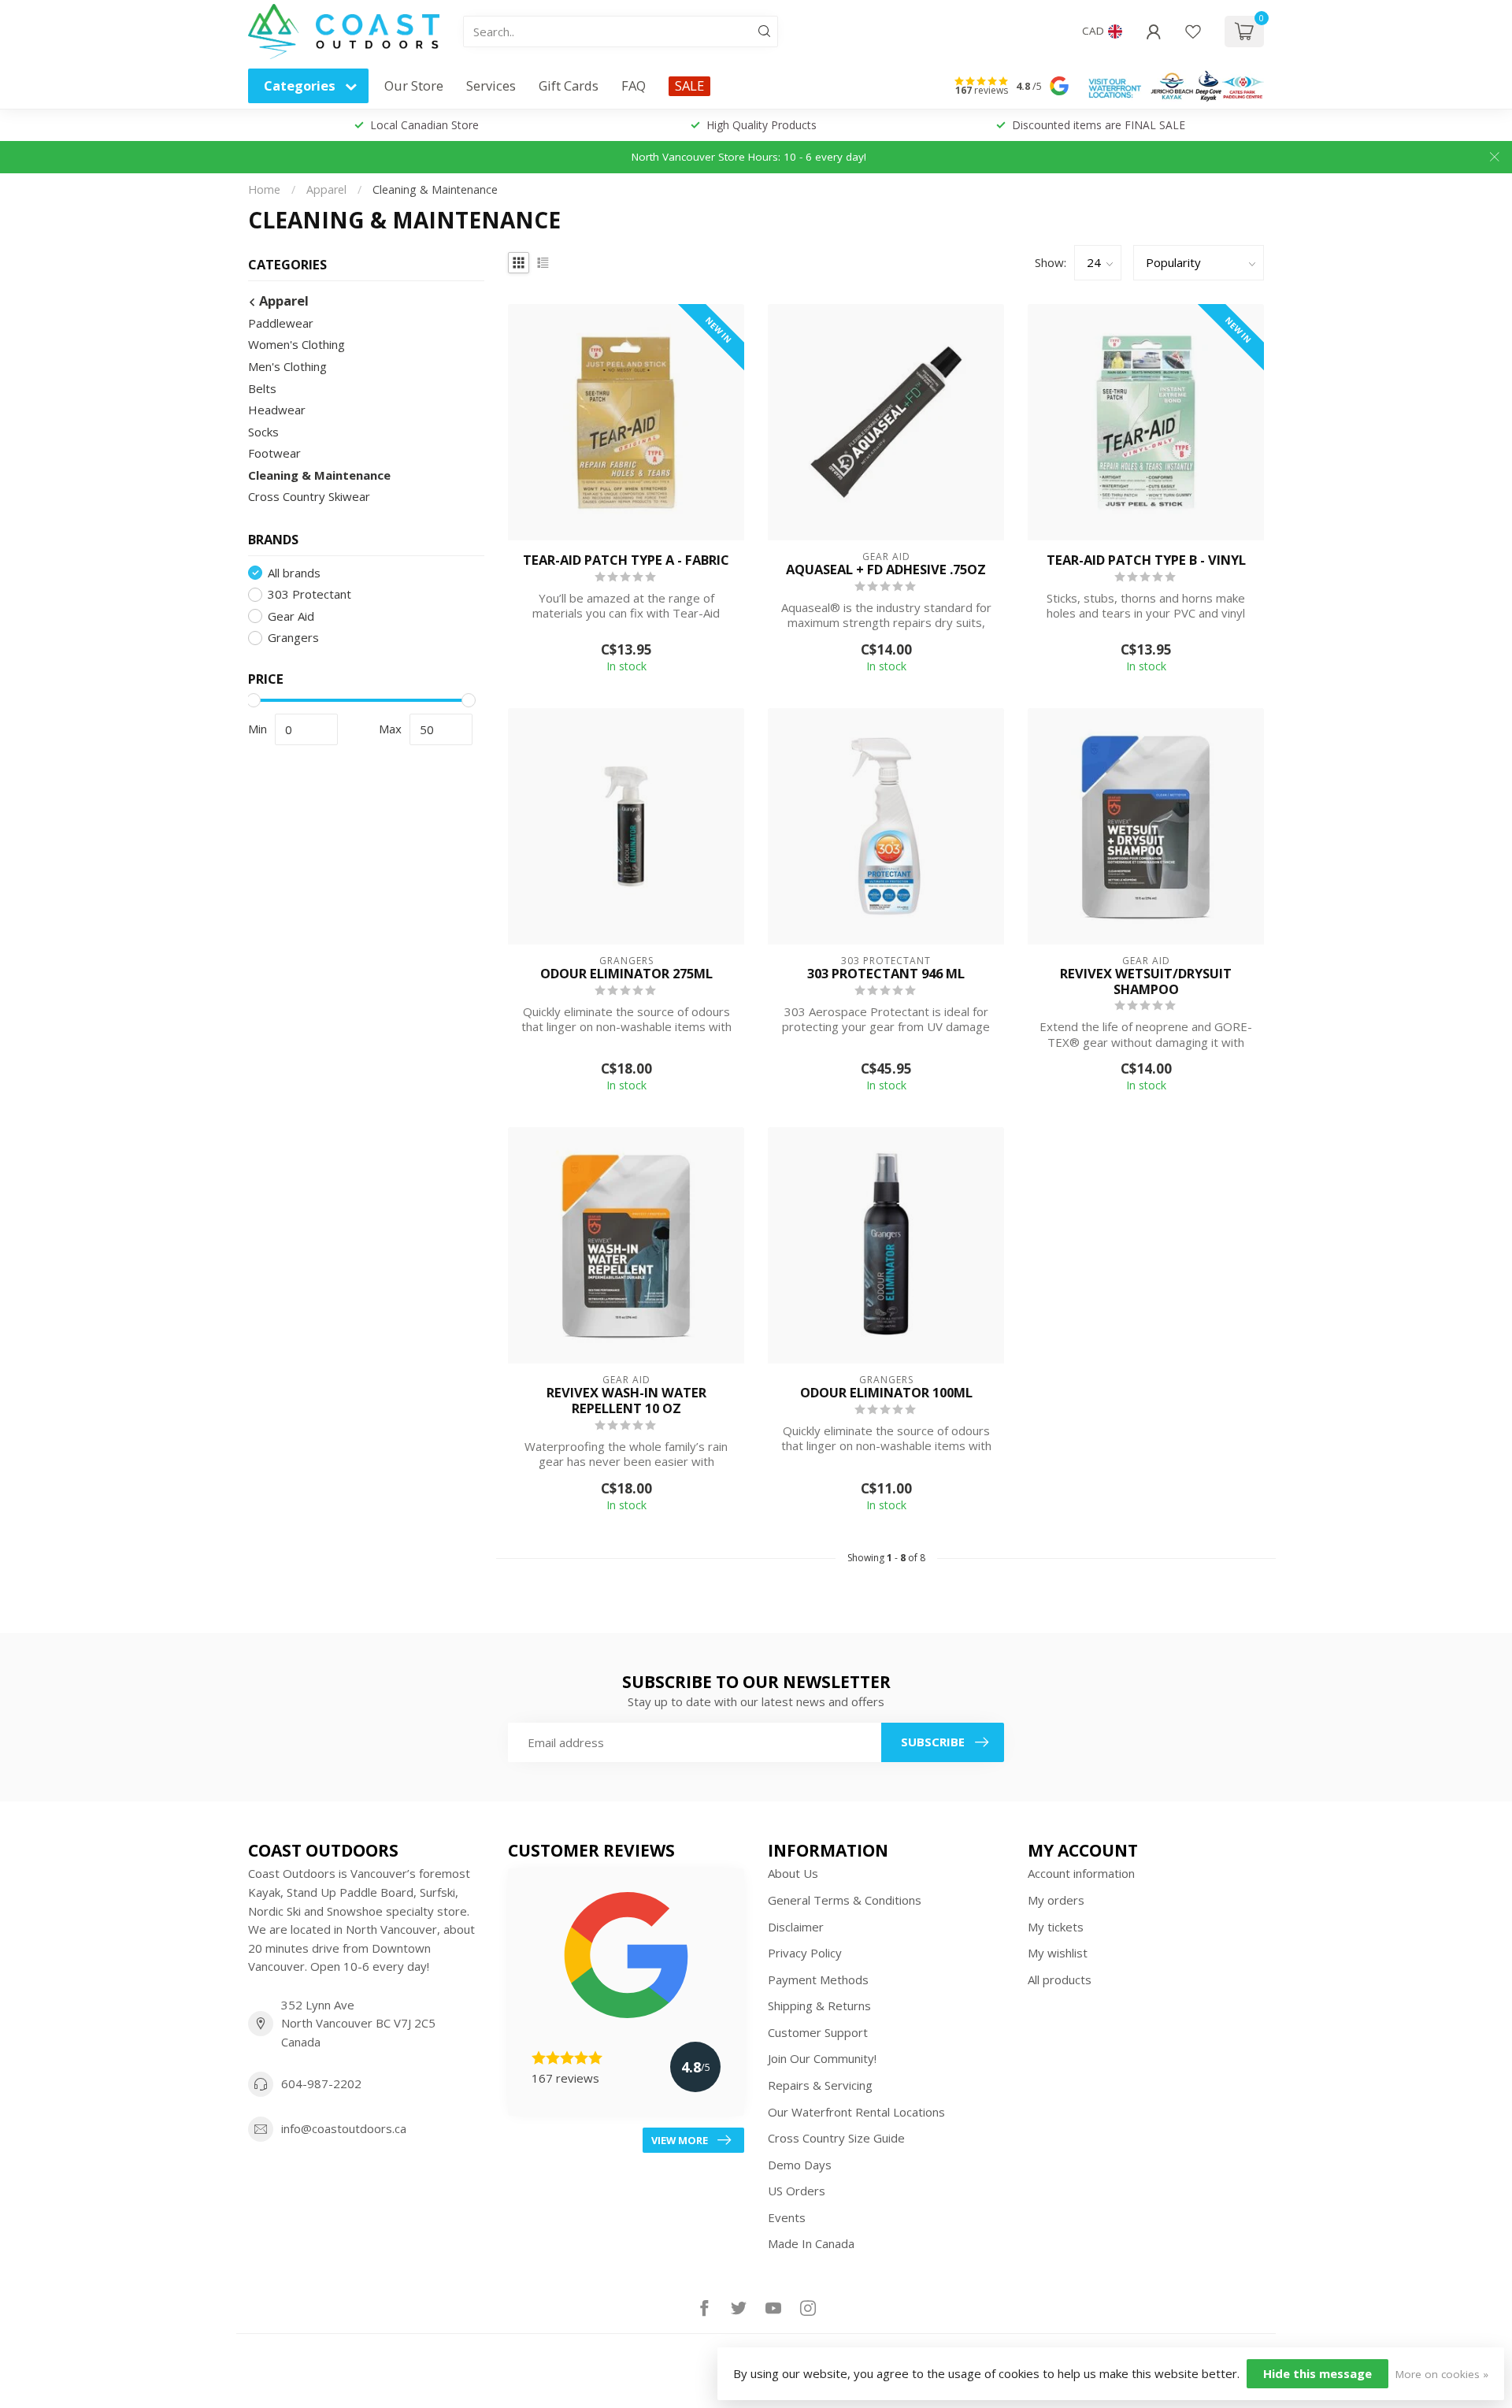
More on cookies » (1442, 2374)
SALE (689, 85)
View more (680, 2140)
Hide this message (1317, 2373)
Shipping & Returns (819, 2005)
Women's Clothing (296, 344)
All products (1060, 1979)
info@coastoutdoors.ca (344, 2128)
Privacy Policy (805, 1953)
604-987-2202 (321, 2083)
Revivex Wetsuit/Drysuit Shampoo (1146, 981)
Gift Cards (569, 85)
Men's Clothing (287, 366)
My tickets (1056, 1927)
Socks (263, 432)
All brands (294, 573)
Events (787, 2217)
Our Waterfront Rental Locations (856, 2112)
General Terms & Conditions (845, 1900)
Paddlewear (281, 323)
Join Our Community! (822, 2058)
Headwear (277, 410)
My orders (1056, 1900)
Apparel (326, 189)
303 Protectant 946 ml (886, 974)
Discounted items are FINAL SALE (1099, 125)
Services (491, 85)
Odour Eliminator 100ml (886, 1393)
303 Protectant (309, 594)
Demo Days (800, 2165)
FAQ (634, 85)
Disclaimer (796, 1927)
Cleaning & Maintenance (435, 189)
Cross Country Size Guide (836, 2138)
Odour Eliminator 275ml (626, 974)
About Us (793, 1873)
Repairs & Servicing (820, 2085)
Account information (1081, 1873)
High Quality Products (762, 125)
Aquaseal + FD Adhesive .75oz (886, 570)
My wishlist (1058, 1953)
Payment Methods (818, 1979)
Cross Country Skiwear (309, 496)
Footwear (274, 453)
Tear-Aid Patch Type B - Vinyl (1146, 560)
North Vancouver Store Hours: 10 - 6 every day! (749, 157)
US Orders (797, 2191)
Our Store (414, 85)
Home (264, 189)
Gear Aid (291, 616)
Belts (262, 388)
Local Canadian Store (424, 125)
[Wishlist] (1193, 32)
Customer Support (818, 2032)
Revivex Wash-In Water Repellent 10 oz (626, 1401)
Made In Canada (811, 2243)
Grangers (293, 638)
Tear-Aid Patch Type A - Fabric (626, 560)
